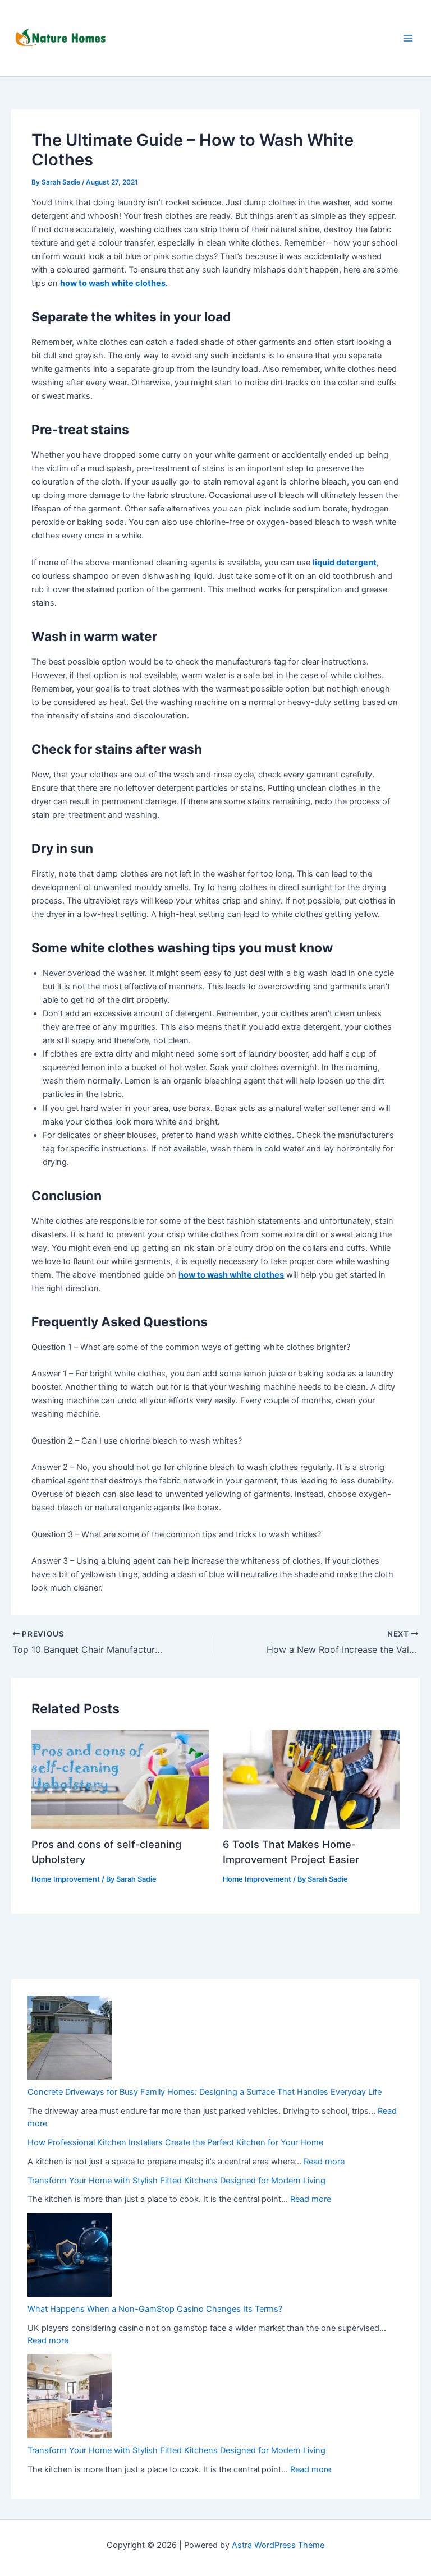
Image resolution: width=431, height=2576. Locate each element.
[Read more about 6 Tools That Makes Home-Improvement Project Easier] (311, 1779)
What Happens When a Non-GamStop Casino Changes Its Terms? (155, 2309)
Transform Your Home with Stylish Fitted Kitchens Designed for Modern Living (176, 2181)
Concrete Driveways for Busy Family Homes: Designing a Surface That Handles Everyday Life (205, 2092)
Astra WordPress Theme (278, 2545)
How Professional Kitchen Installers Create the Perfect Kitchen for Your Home (175, 2142)
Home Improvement (66, 1879)
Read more (324, 2162)
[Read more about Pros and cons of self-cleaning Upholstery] (120, 1779)
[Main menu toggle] (408, 38)
